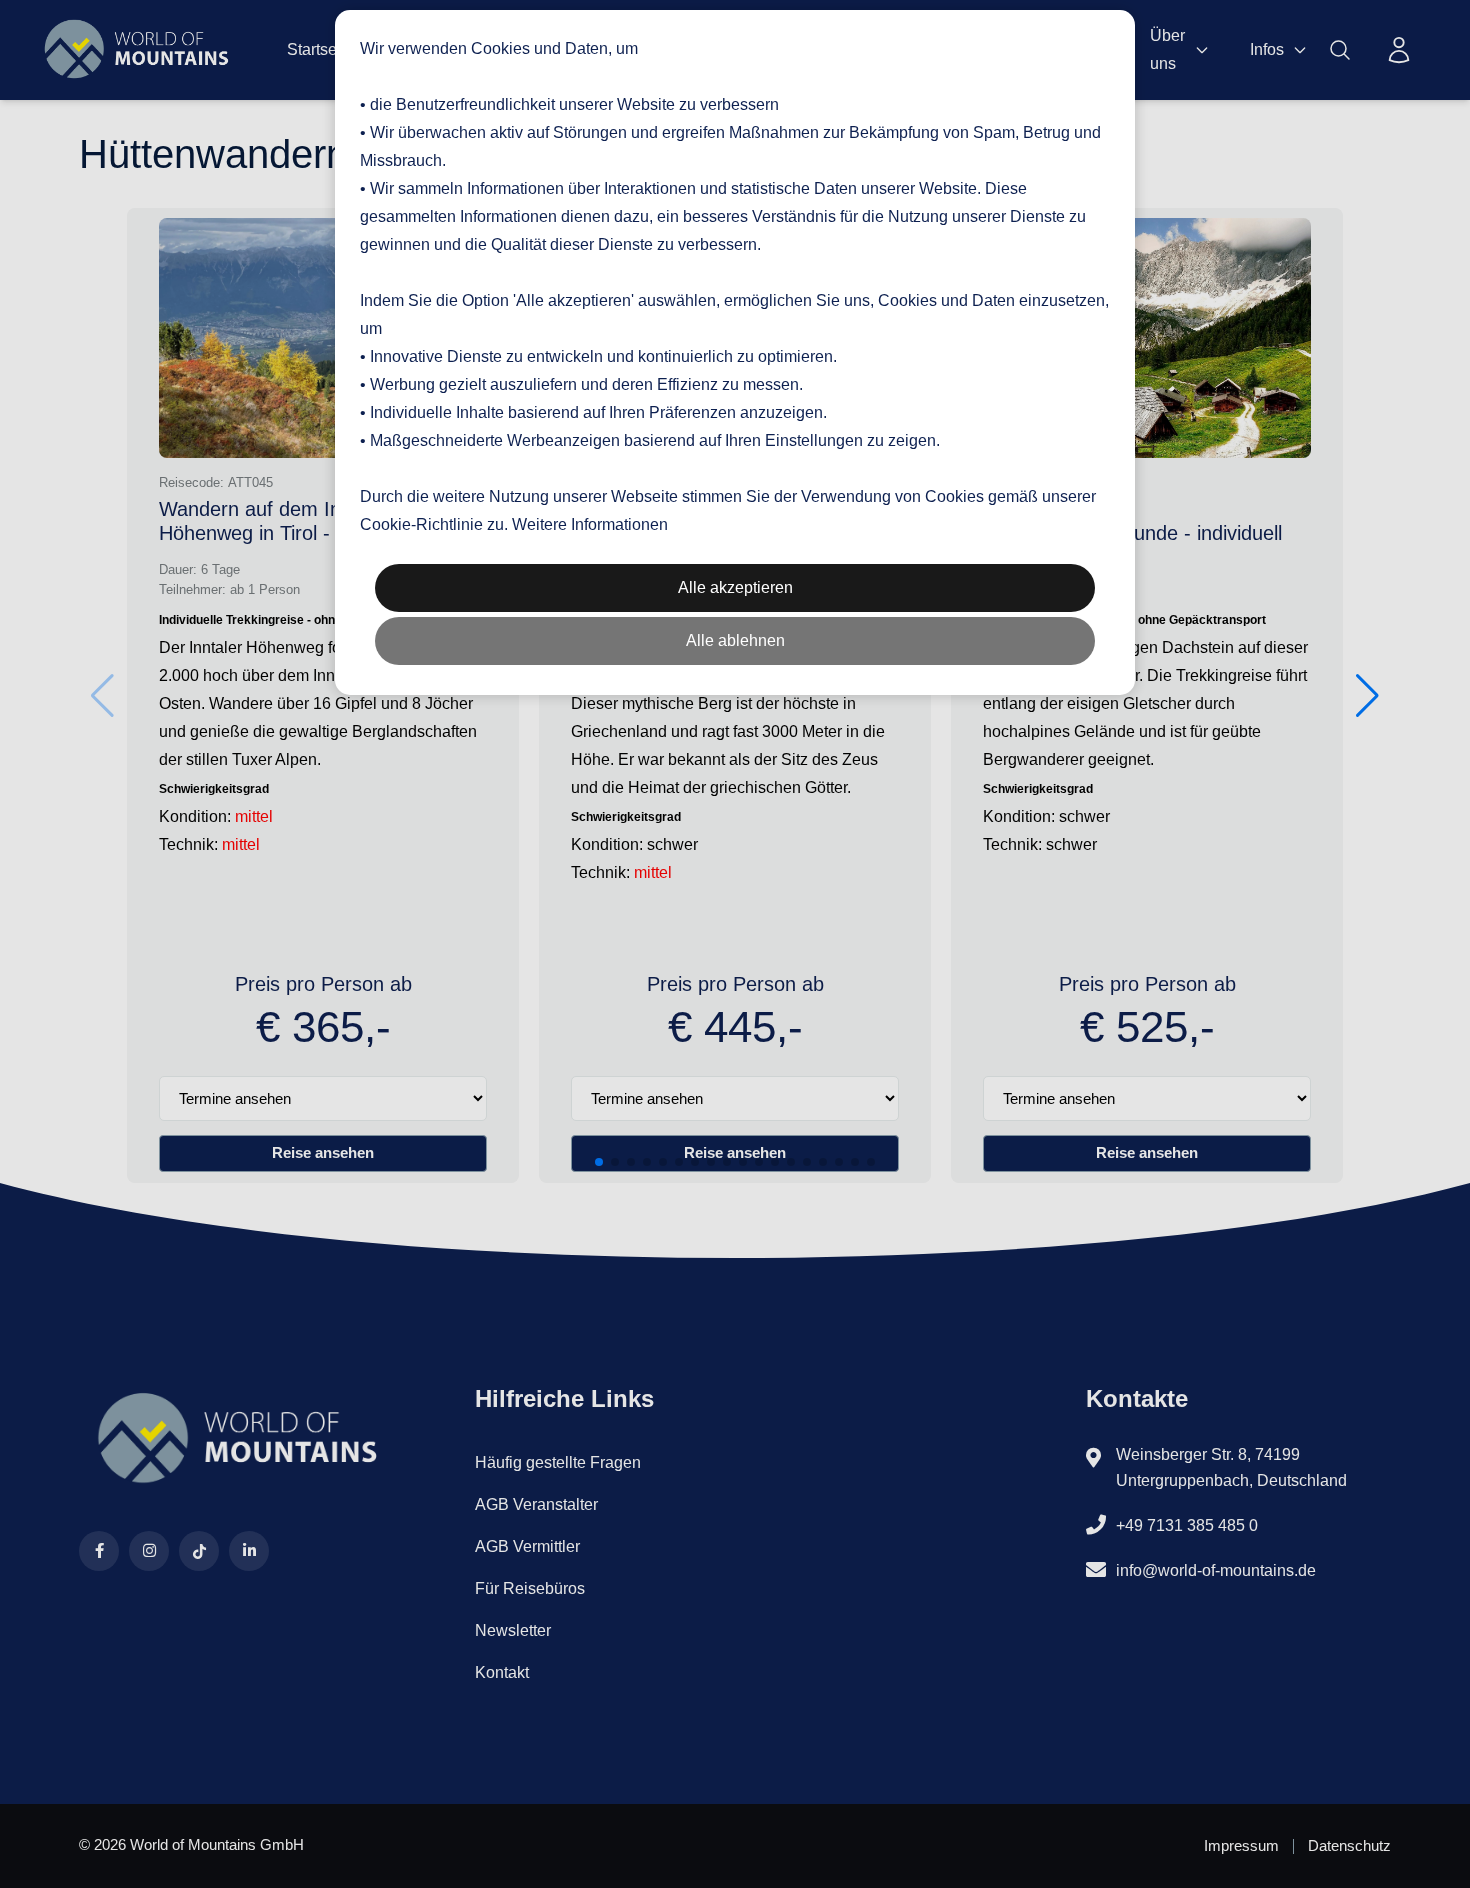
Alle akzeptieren (735, 587)
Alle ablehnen (735, 640)
